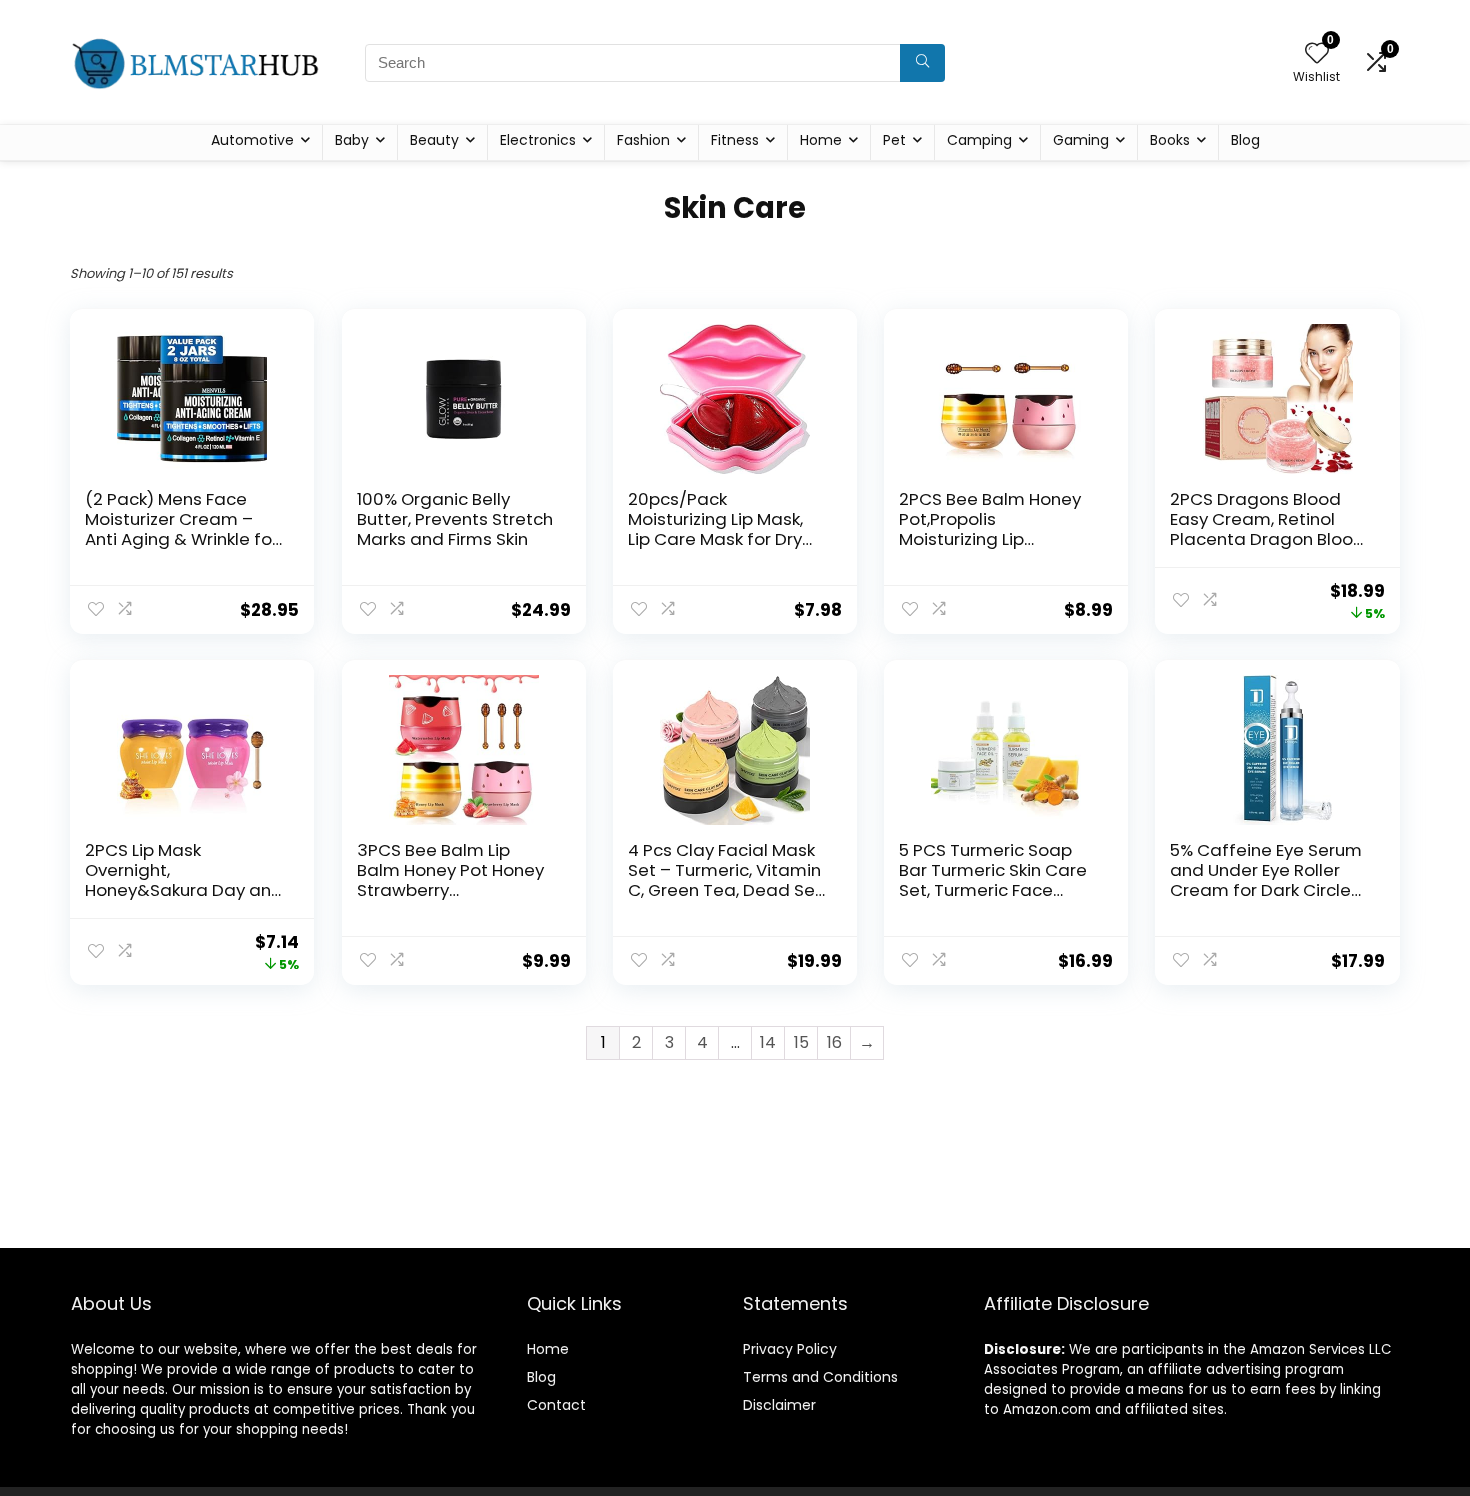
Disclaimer (779, 1405)
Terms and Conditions (820, 1377)
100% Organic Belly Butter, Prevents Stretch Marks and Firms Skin (455, 519)
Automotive (252, 140)
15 (801, 1042)
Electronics (538, 140)
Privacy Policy (790, 1349)
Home (821, 140)
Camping (979, 140)
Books (1170, 140)
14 (768, 1042)
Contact (556, 1405)
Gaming (1081, 140)
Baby (352, 140)
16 (834, 1042)
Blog (1245, 140)
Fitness (735, 140)
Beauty (434, 140)
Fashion (643, 140)
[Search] (922, 63)
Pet (894, 140)
